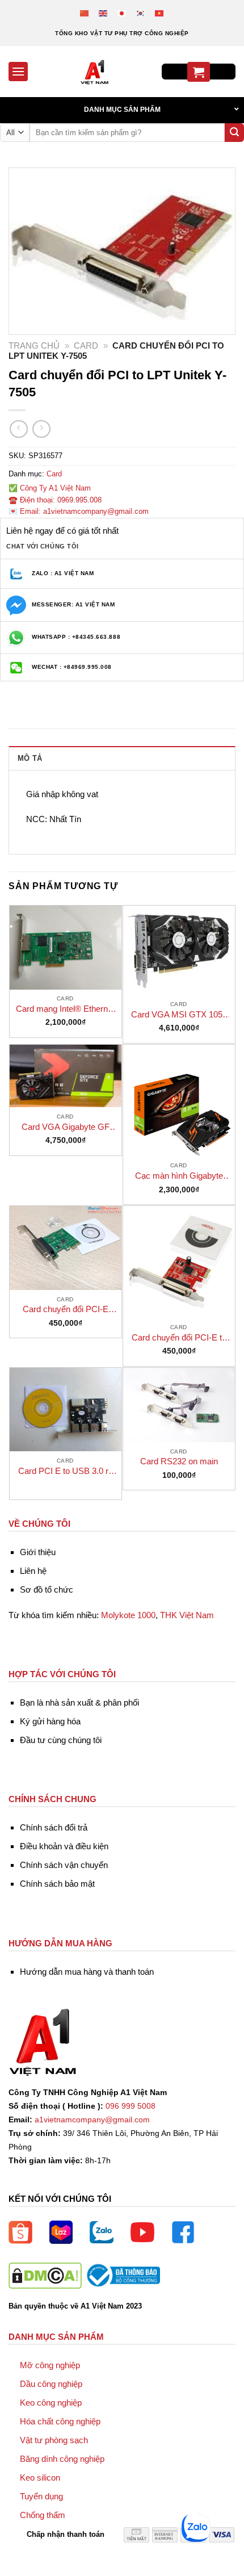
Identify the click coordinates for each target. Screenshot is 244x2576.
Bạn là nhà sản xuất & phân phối (79, 1702)
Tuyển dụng (41, 2496)
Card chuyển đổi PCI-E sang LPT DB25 (66, 1310)
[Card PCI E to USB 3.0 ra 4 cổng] (66, 1410)
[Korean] (141, 13)
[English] (104, 13)
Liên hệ (33, 1571)
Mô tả (30, 758)
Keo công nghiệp (51, 2403)
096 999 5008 (131, 2106)
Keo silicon (40, 2477)
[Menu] (18, 71)
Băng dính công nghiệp (62, 2459)
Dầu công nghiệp (51, 2384)
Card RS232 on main (179, 1461)
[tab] (122, 758)
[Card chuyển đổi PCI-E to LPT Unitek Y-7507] (179, 1262)
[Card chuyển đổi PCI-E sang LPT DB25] (66, 1248)
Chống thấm (43, 2515)
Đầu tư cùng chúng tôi (61, 1740)
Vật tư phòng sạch (54, 2440)
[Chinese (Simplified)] (85, 13)
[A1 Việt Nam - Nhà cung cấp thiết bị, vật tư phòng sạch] (95, 72)
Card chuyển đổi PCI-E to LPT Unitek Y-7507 (179, 1338)
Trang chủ (34, 345)
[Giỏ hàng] (199, 72)
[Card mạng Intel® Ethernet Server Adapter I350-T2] (66, 948)
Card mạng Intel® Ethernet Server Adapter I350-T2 (65, 1009)
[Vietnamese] (160, 13)
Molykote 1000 (128, 1615)
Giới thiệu (38, 1552)
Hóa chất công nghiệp (60, 2421)
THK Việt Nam (187, 1615)
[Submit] (234, 133)
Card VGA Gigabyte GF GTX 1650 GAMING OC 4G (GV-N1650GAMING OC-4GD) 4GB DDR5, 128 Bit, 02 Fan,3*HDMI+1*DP (66, 1127)
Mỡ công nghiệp (50, 2365)
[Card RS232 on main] (179, 1405)
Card (86, 345)
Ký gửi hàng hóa (50, 1721)
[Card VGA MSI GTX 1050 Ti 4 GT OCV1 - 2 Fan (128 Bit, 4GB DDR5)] (179, 950)
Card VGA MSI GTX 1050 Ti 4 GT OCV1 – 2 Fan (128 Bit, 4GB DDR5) (179, 1015)
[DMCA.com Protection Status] (45, 2275)
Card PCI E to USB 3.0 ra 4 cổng (66, 1471)
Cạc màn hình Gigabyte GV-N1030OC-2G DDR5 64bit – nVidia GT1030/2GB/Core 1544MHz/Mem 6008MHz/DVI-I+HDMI (179, 1176)
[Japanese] (122, 13)
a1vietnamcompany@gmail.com (92, 2120)
